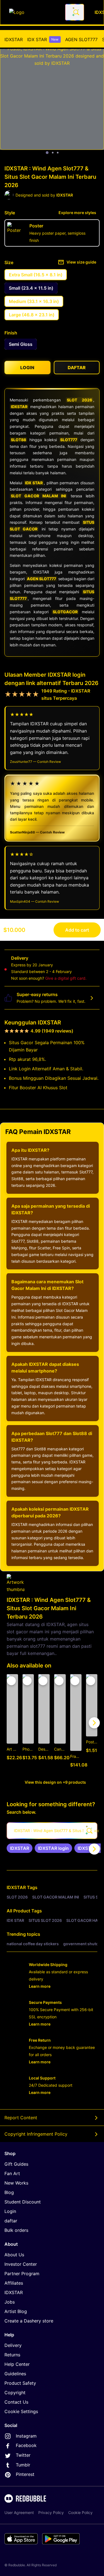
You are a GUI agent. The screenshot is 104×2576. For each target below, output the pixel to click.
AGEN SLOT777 (81, 39)
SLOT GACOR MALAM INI (38, 496)
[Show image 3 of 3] (58, 153)
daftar (11, 2221)
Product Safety (20, 2383)
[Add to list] (11, 1681)
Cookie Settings (21, 2411)
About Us (14, 2255)
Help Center (17, 2364)
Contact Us (16, 2402)
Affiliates (14, 2283)
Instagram (26, 2436)
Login (10, 2211)
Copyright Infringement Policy (36, 2134)
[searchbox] (52, 1831)
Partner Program (22, 2274)
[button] (76, 1723)
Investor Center (21, 2264)
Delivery (13, 2345)
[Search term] (76, 12)
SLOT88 (18, 440)
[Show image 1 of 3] (47, 153)
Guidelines (15, 2374)
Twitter (23, 2455)
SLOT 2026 (79, 400)
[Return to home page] (34, 12)
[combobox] (75, 12)
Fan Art (12, 2173)
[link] (20, 1848)
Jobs (10, 2302)
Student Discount (23, 2202)
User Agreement (19, 2512)
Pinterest (25, 2474)
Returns (12, 2355)
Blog (9, 2192)
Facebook (26, 2445)
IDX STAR (43, 39)
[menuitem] (14, 39)
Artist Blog (16, 2311)
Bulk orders (16, 2230)
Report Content (21, 2118)
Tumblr (23, 2465)
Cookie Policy (80, 2512)
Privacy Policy (51, 2512)
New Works (16, 2183)
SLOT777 (69, 440)
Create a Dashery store (29, 2321)
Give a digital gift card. (66, 978)
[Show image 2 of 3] (53, 153)
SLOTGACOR (65, 612)
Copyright (15, 2393)
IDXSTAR (14, 39)
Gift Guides (16, 2164)
